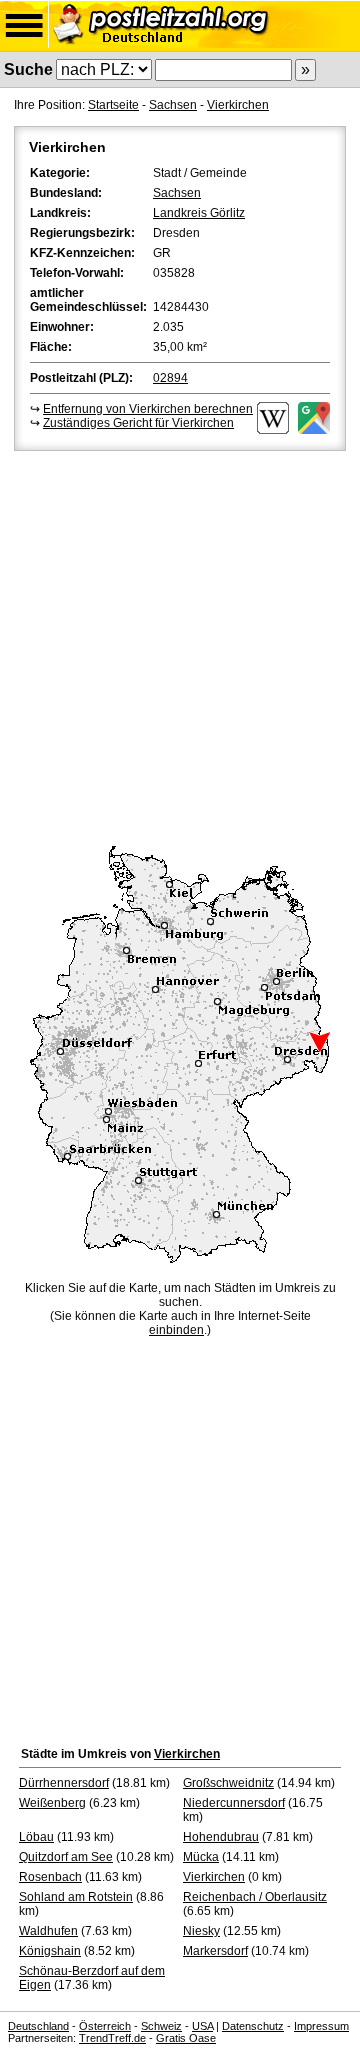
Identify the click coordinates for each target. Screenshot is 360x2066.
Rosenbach (50, 1877)
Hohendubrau (221, 1837)
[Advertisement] (180, 645)
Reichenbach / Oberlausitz (255, 1897)
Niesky (201, 1931)
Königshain (50, 1951)
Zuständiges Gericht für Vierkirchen (138, 423)
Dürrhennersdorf (64, 1783)
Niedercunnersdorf (234, 1803)
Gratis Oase (186, 2038)
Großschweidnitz (228, 1783)
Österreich (105, 2026)
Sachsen (173, 105)
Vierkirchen (238, 105)
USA (202, 2026)
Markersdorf (215, 1951)
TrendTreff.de (112, 2038)
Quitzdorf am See (66, 1857)
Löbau (36, 1837)
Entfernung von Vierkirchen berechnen (148, 409)
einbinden (176, 1330)
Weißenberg (52, 1803)
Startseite (113, 105)
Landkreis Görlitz (199, 213)
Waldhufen (48, 1931)
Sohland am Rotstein (76, 1897)
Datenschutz (253, 2026)
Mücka (201, 1857)
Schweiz (161, 2026)
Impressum (321, 2026)
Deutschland (38, 2026)
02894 (170, 378)
